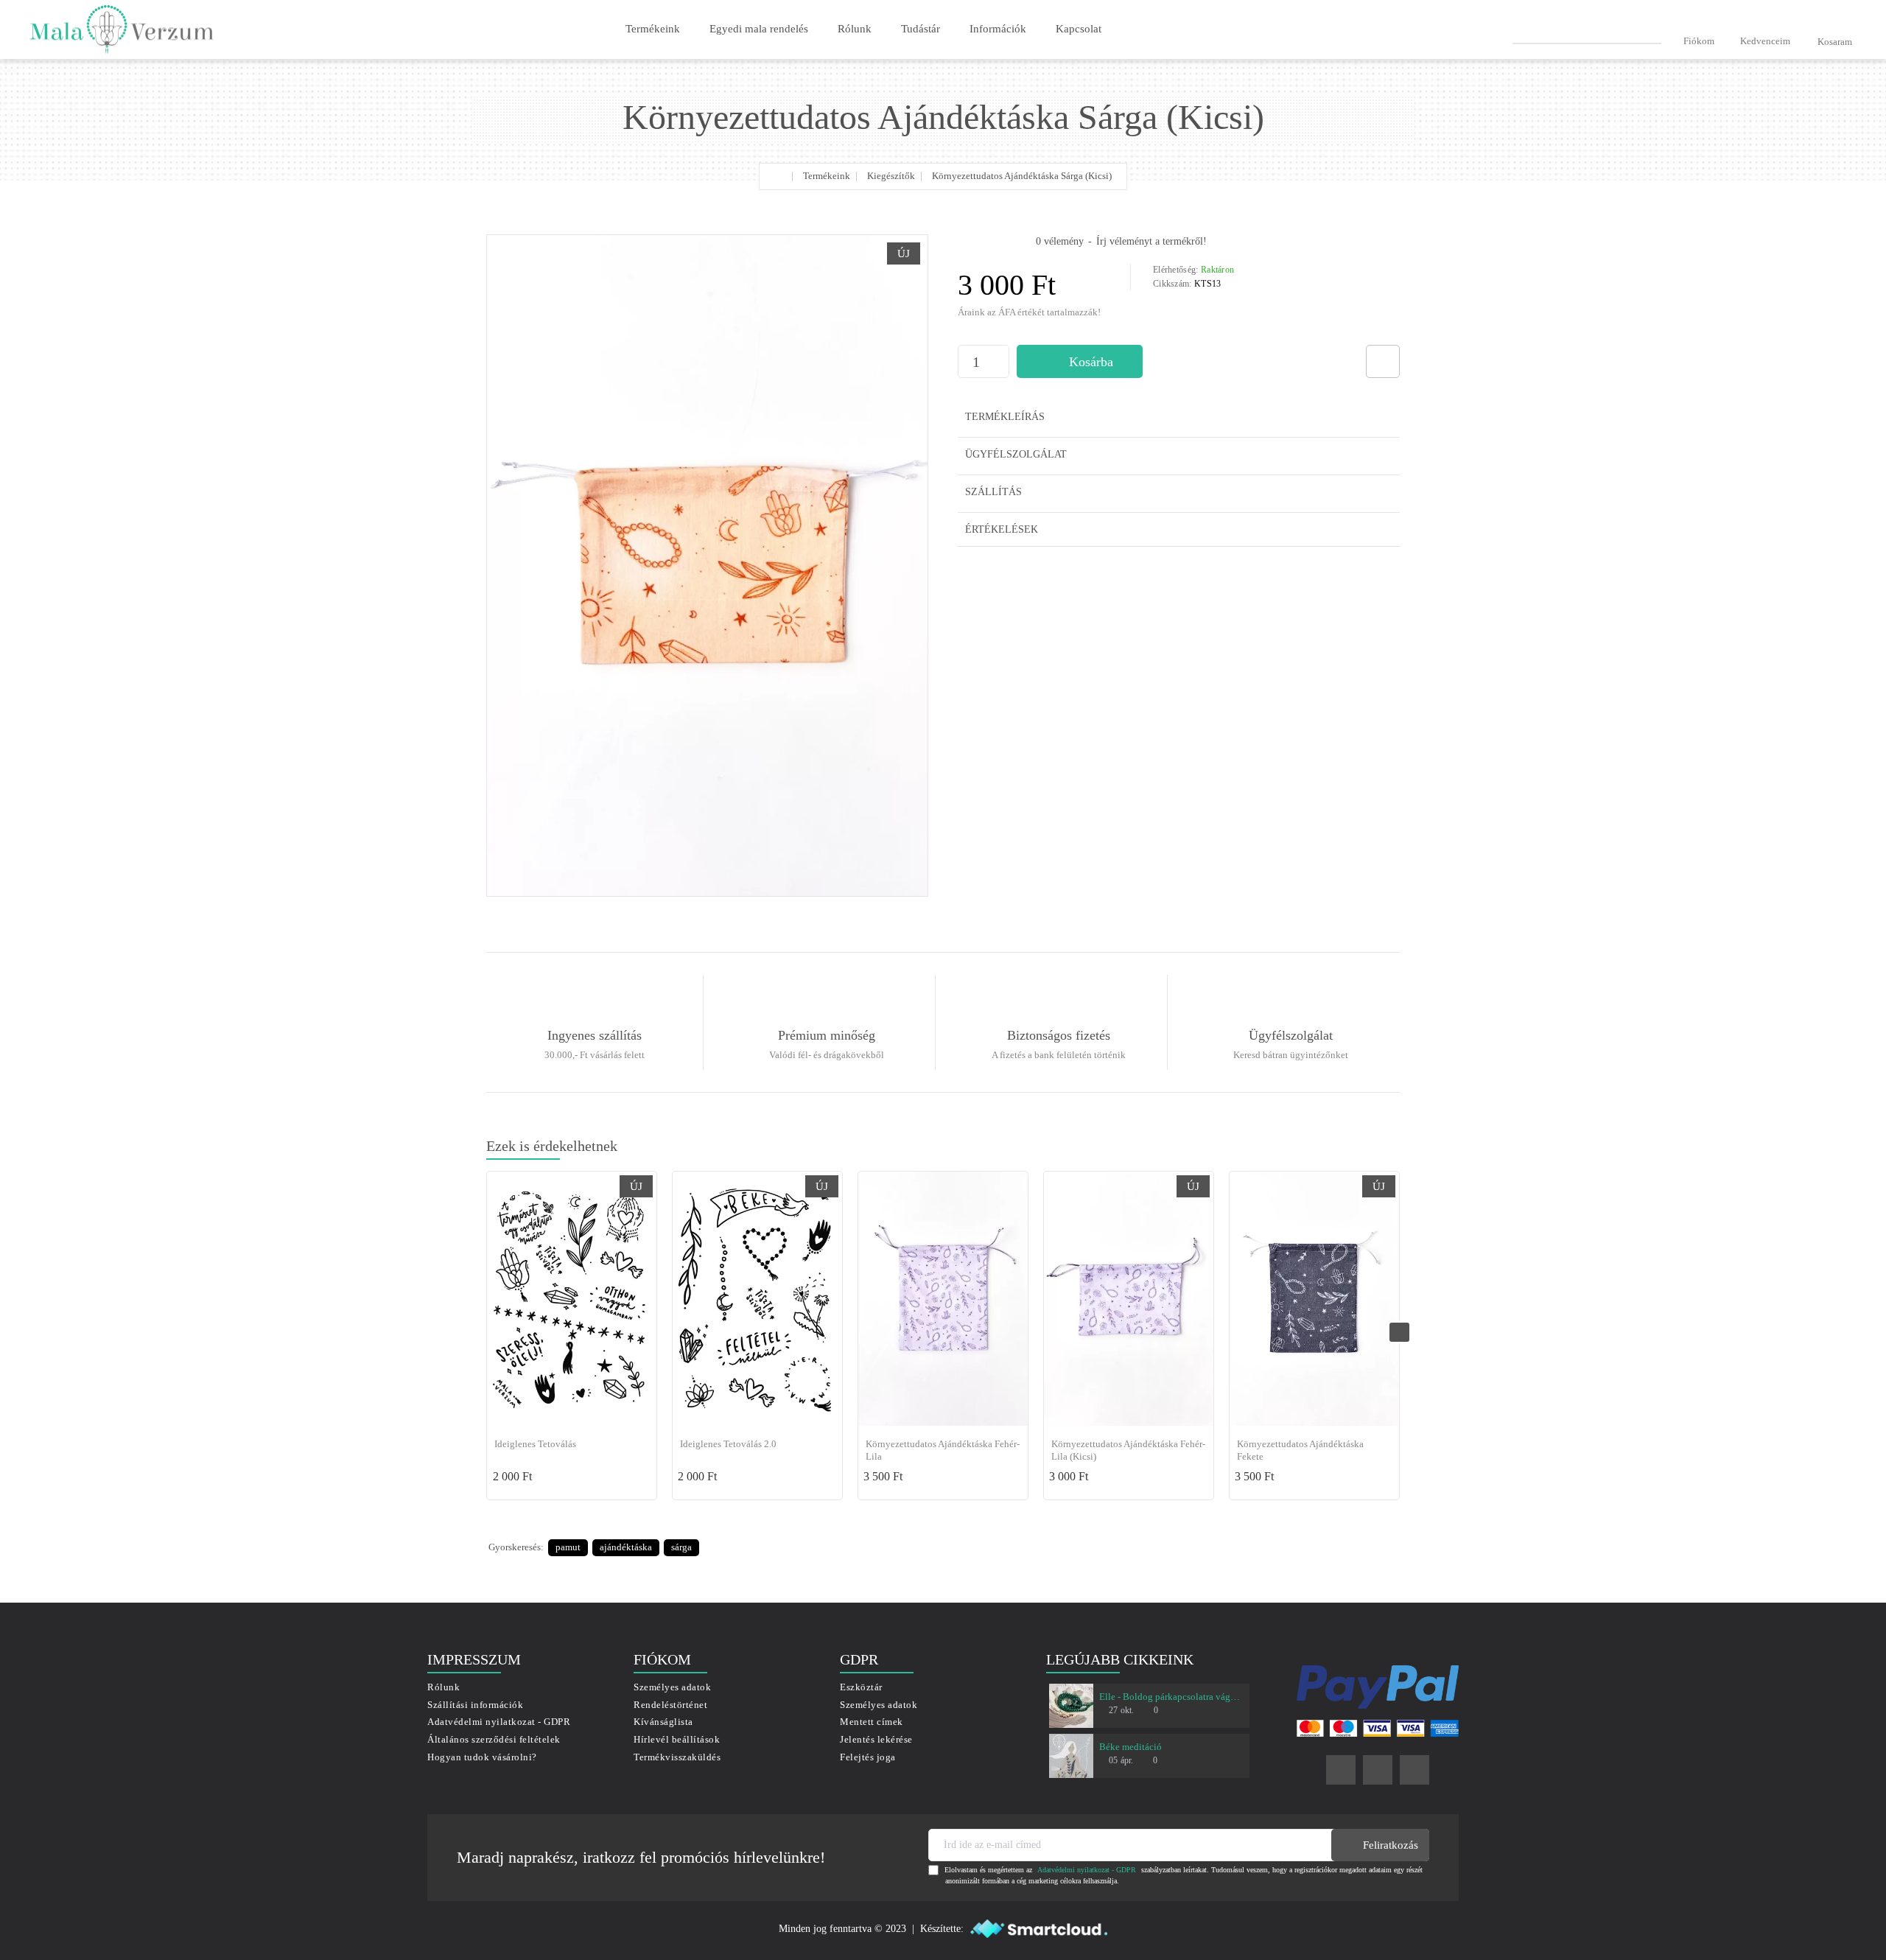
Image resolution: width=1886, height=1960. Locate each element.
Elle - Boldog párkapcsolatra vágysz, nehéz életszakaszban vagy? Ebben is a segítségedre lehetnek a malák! (1171, 1697)
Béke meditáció (1130, 1747)
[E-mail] (1414, 1770)
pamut (568, 1547)
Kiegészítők (891, 176)
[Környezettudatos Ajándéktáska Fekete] (1314, 1299)
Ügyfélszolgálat (1016, 454)
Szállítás (993, 492)
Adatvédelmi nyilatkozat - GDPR (1087, 1870)
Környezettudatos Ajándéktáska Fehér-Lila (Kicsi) (1128, 1450)
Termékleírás (1005, 417)
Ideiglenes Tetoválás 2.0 (728, 1444)
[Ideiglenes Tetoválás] (572, 1299)
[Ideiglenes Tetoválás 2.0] (757, 1299)
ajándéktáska (626, 1547)
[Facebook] (1341, 1770)
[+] (1001, 354)
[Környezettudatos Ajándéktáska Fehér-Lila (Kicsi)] (1129, 1299)
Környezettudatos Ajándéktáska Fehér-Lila (943, 1450)
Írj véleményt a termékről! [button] (1151, 241)
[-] (1001, 370)
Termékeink (827, 176)
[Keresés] (1655, 29)
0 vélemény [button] (1060, 241)
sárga (681, 1547)
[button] (1080, 361)
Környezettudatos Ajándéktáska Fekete (1300, 1450)
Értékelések (1002, 529)
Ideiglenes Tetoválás (535, 1444)
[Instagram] (1378, 1770)
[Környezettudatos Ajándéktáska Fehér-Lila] (943, 1299)
